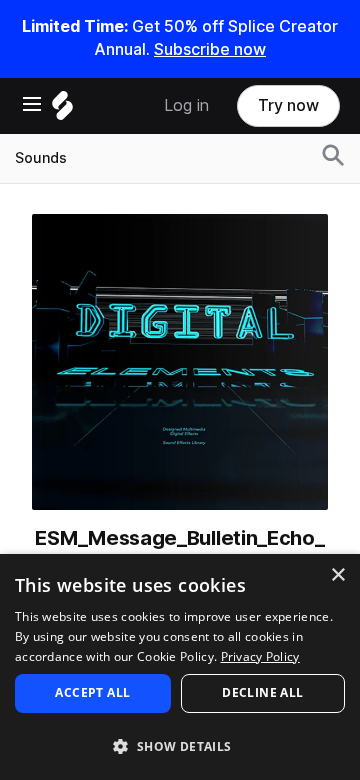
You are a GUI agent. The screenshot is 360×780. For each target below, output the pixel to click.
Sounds (41, 158)
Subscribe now (210, 49)
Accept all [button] (92, 692)
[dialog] (180, 667)
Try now (288, 105)
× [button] (337, 575)
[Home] (62, 110)
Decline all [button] (262, 692)
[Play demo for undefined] (180, 362)
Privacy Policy (260, 656)
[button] (180, 745)
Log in (186, 105)
